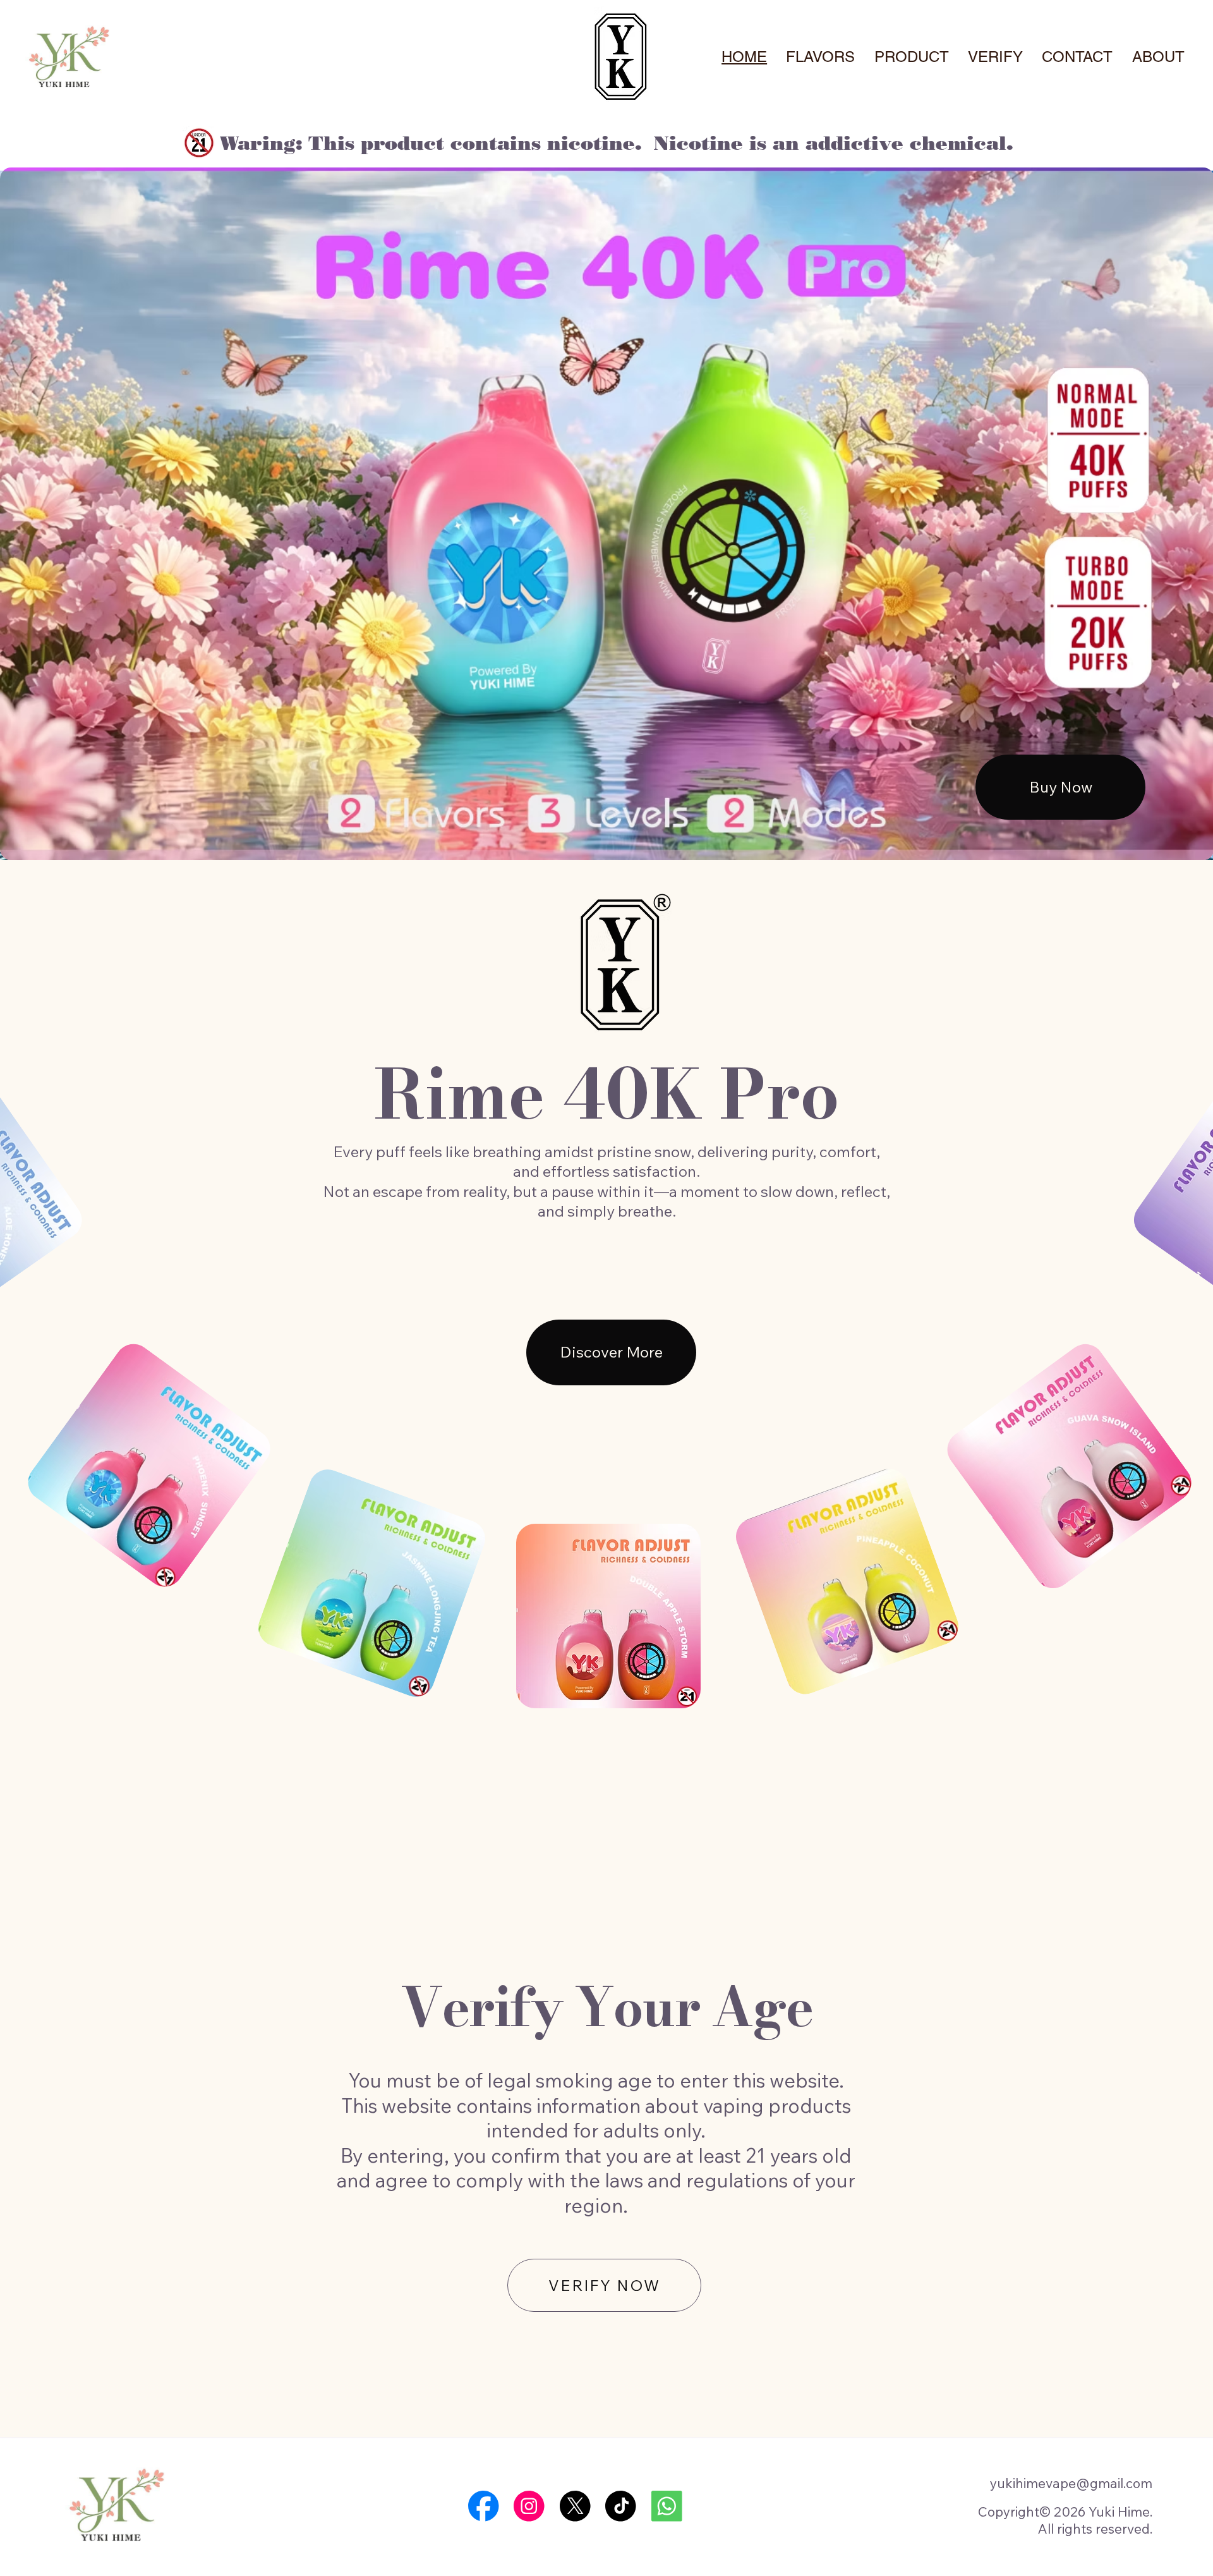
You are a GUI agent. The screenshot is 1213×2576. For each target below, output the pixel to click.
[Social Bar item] (484, 2506)
